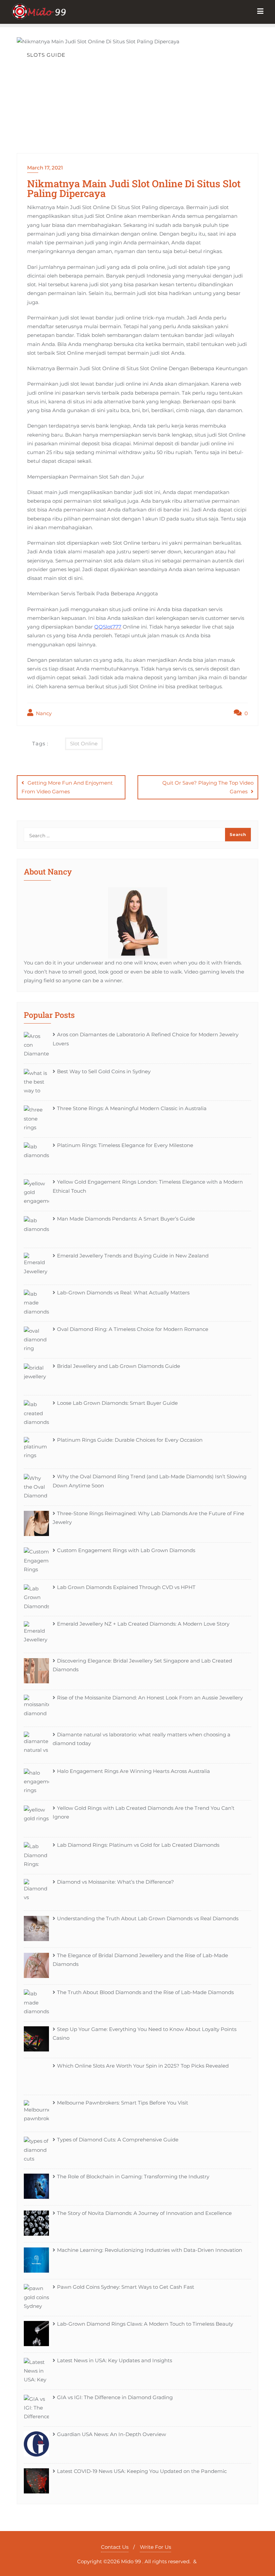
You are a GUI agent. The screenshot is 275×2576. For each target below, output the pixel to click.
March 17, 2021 (45, 168)
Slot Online (84, 744)
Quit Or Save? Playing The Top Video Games (208, 787)
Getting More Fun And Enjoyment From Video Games (67, 787)
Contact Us (115, 2547)
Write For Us (155, 2547)
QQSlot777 (108, 627)
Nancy (43, 713)
